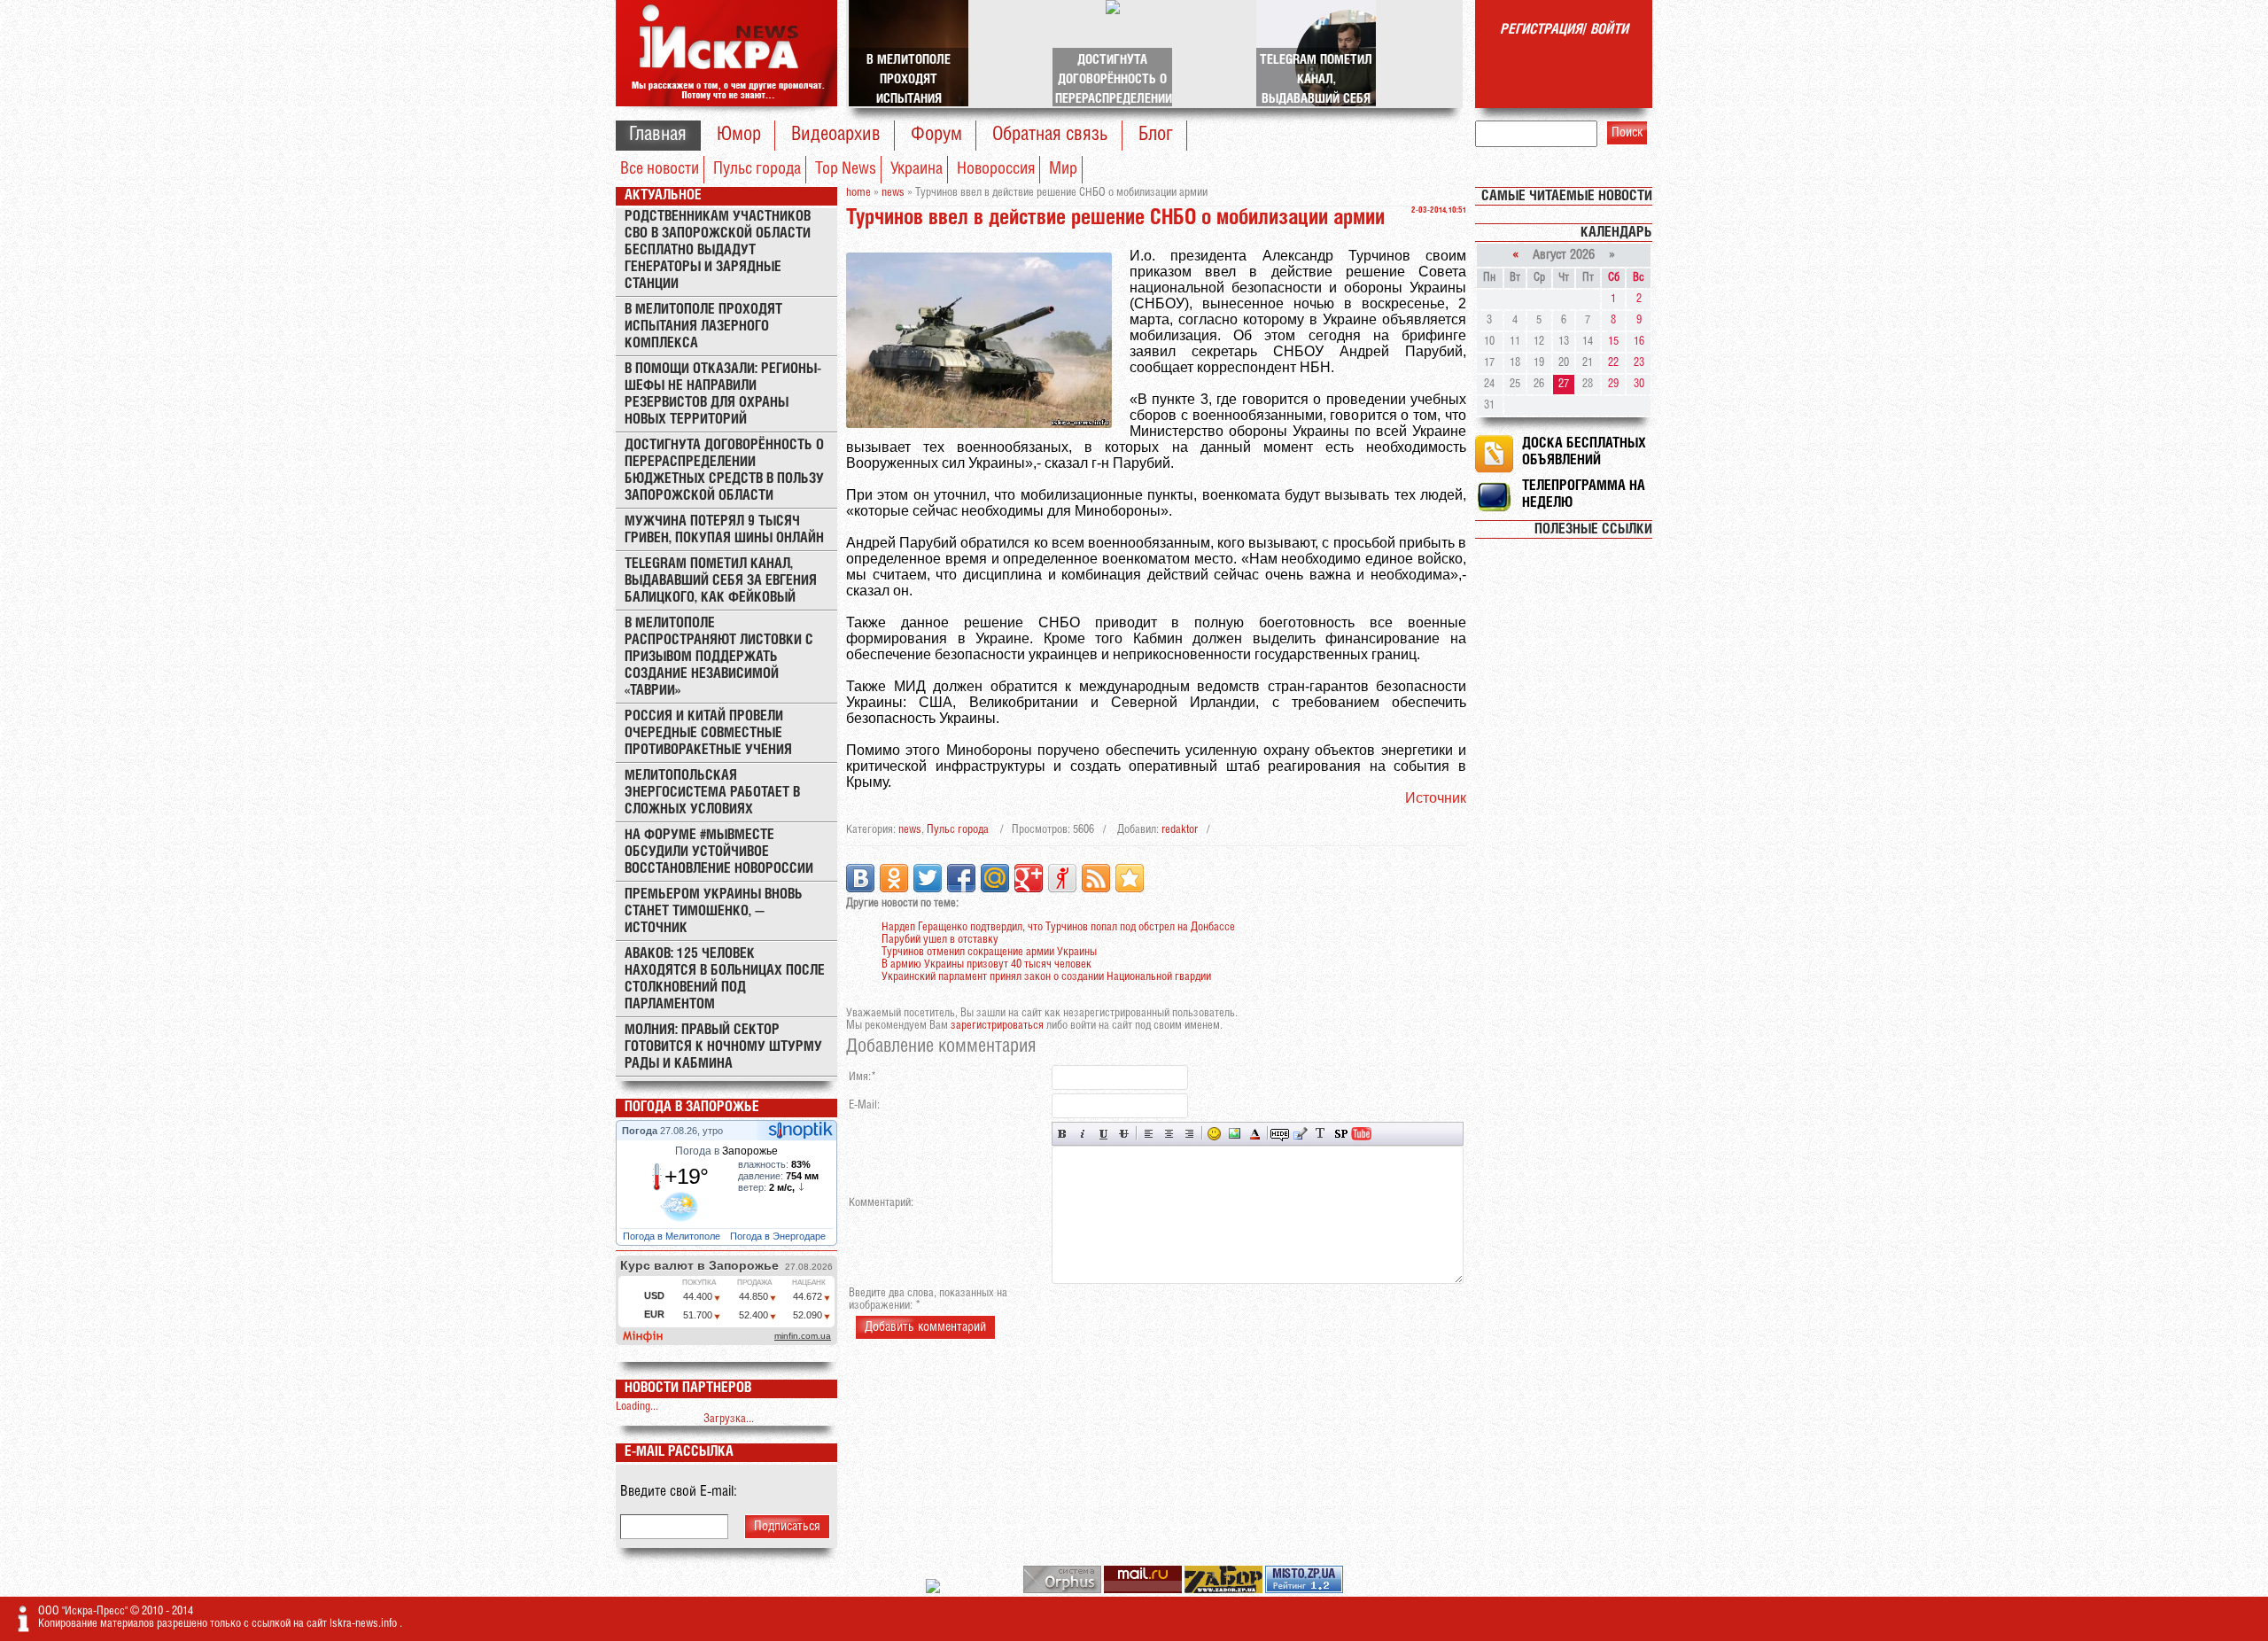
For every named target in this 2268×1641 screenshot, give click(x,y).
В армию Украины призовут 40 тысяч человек (986, 964)
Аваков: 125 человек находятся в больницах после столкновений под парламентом (725, 979)
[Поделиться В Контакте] (860, 878)
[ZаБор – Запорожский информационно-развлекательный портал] (1225, 1590)
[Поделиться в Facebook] (961, 878)
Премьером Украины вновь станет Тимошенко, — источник (714, 911)
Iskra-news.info (365, 1624)
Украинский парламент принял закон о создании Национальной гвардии (1046, 977)
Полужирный (1063, 1134)
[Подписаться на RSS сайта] (1096, 878)
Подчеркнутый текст (1103, 1134)
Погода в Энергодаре (779, 1236)
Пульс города (757, 169)
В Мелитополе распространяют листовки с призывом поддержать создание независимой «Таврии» (719, 657)
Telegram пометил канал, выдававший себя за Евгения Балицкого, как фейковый (721, 581)
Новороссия (996, 169)
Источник (1436, 798)
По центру (1169, 1134)
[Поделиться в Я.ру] (1062, 878)
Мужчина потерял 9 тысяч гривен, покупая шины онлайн (724, 530)
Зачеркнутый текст (1124, 1134)
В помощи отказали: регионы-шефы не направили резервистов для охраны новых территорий (723, 394)
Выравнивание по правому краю (1189, 1134)
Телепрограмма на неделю (1584, 494)
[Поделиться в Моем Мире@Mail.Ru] (995, 878)
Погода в (726, 1151)
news (910, 830)
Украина (917, 169)
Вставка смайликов (1214, 1134)
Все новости (660, 169)
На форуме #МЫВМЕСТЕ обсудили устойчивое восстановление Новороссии (719, 852)
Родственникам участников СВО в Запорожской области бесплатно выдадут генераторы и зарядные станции (718, 250)
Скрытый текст (1280, 1134)
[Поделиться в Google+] (1029, 878)
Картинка (1235, 1134)
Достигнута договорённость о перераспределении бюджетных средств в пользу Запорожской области (724, 471)
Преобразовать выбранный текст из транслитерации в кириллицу (1320, 1134)
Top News (846, 169)
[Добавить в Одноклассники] (894, 878)
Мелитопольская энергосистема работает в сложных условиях (712, 793)
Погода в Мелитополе (673, 1236)
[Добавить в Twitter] (928, 878)
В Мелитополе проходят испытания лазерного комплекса (703, 327)
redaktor (1180, 830)
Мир (1063, 169)
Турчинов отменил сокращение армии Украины (989, 952)
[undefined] (1064, 1590)
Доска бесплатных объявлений (1584, 452)
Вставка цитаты (1300, 1134)
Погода (641, 1131)
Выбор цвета (1255, 1134)
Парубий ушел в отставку (940, 940)
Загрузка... (729, 1419)
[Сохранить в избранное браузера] (1130, 878)
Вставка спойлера (1341, 1134)
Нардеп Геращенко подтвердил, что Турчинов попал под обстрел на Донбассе (1058, 927)
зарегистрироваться (997, 1026)
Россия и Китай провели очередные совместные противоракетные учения (708, 733)
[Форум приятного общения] (934, 1590)
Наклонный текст (1083, 1134)
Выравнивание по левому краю (1149, 1134)
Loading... (637, 1407)
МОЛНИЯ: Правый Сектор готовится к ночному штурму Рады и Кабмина (723, 1047)
